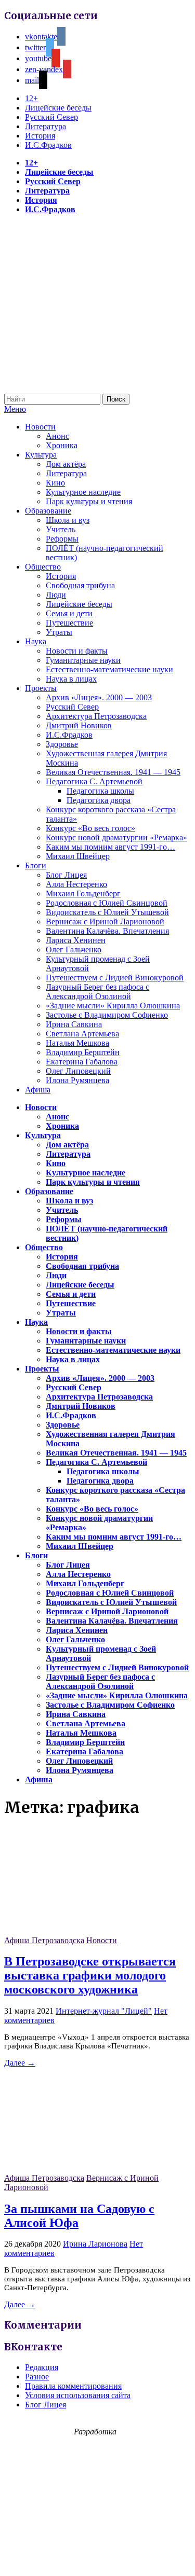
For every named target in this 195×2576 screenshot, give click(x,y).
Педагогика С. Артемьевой (94, 781)
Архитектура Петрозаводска (96, 716)
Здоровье (62, 744)
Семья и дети (69, 613)
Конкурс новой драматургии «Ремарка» (116, 837)
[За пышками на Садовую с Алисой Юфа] (82, 2169)
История (40, 136)
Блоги (36, 865)
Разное (37, 2377)
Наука (36, 641)
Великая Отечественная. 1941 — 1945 (113, 772)
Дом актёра (66, 464)
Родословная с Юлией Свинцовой (107, 903)
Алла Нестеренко (76, 884)
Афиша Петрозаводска (44, 1940)
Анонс (57, 436)
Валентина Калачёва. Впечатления (107, 931)
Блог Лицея (66, 875)
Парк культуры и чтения (89, 501)
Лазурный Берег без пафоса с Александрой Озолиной (97, 992)
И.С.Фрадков (48, 145)
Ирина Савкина (74, 1024)
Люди (56, 595)
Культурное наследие (83, 492)
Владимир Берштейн (83, 1052)
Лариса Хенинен (76, 940)
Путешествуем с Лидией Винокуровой (115, 978)
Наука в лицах (71, 679)
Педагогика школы (100, 791)
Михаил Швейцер (78, 856)
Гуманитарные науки (83, 660)
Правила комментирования (73, 2386)
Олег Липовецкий (78, 1071)
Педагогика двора (99, 800)
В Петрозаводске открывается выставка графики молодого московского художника (90, 1975)
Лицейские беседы (58, 108)
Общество (43, 567)
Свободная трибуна (80, 585)
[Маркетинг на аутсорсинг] (97, 2558)
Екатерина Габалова (82, 1062)
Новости (40, 427)
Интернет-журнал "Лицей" (104, 2011)
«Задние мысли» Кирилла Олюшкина (113, 1006)
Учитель (61, 529)
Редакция (42, 2367)
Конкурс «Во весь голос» (90, 828)
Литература (45, 126)
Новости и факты (77, 651)
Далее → (20, 2063)
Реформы (62, 539)
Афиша (38, 1090)
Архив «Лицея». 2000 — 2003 (99, 697)
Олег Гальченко (74, 950)
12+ (31, 98)
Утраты (59, 632)
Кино (55, 483)
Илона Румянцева (77, 1080)
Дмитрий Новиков (79, 725)
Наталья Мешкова (77, 1043)
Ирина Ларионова (95, 2244)
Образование (48, 511)
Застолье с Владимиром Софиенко (107, 1015)
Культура (41, 455)
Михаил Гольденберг (83, 894)
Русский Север (51, 117)
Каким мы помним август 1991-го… (110, 847)
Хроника (62, 445)
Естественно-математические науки (109, 669)
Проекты (41, 688)
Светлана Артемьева (82, 1034)
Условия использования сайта (78, 2395)
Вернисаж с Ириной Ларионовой (105, 922)
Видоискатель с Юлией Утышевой (107, 912)
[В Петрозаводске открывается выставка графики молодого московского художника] (82, 1931)
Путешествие (69, 623)
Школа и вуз (68, 520)
